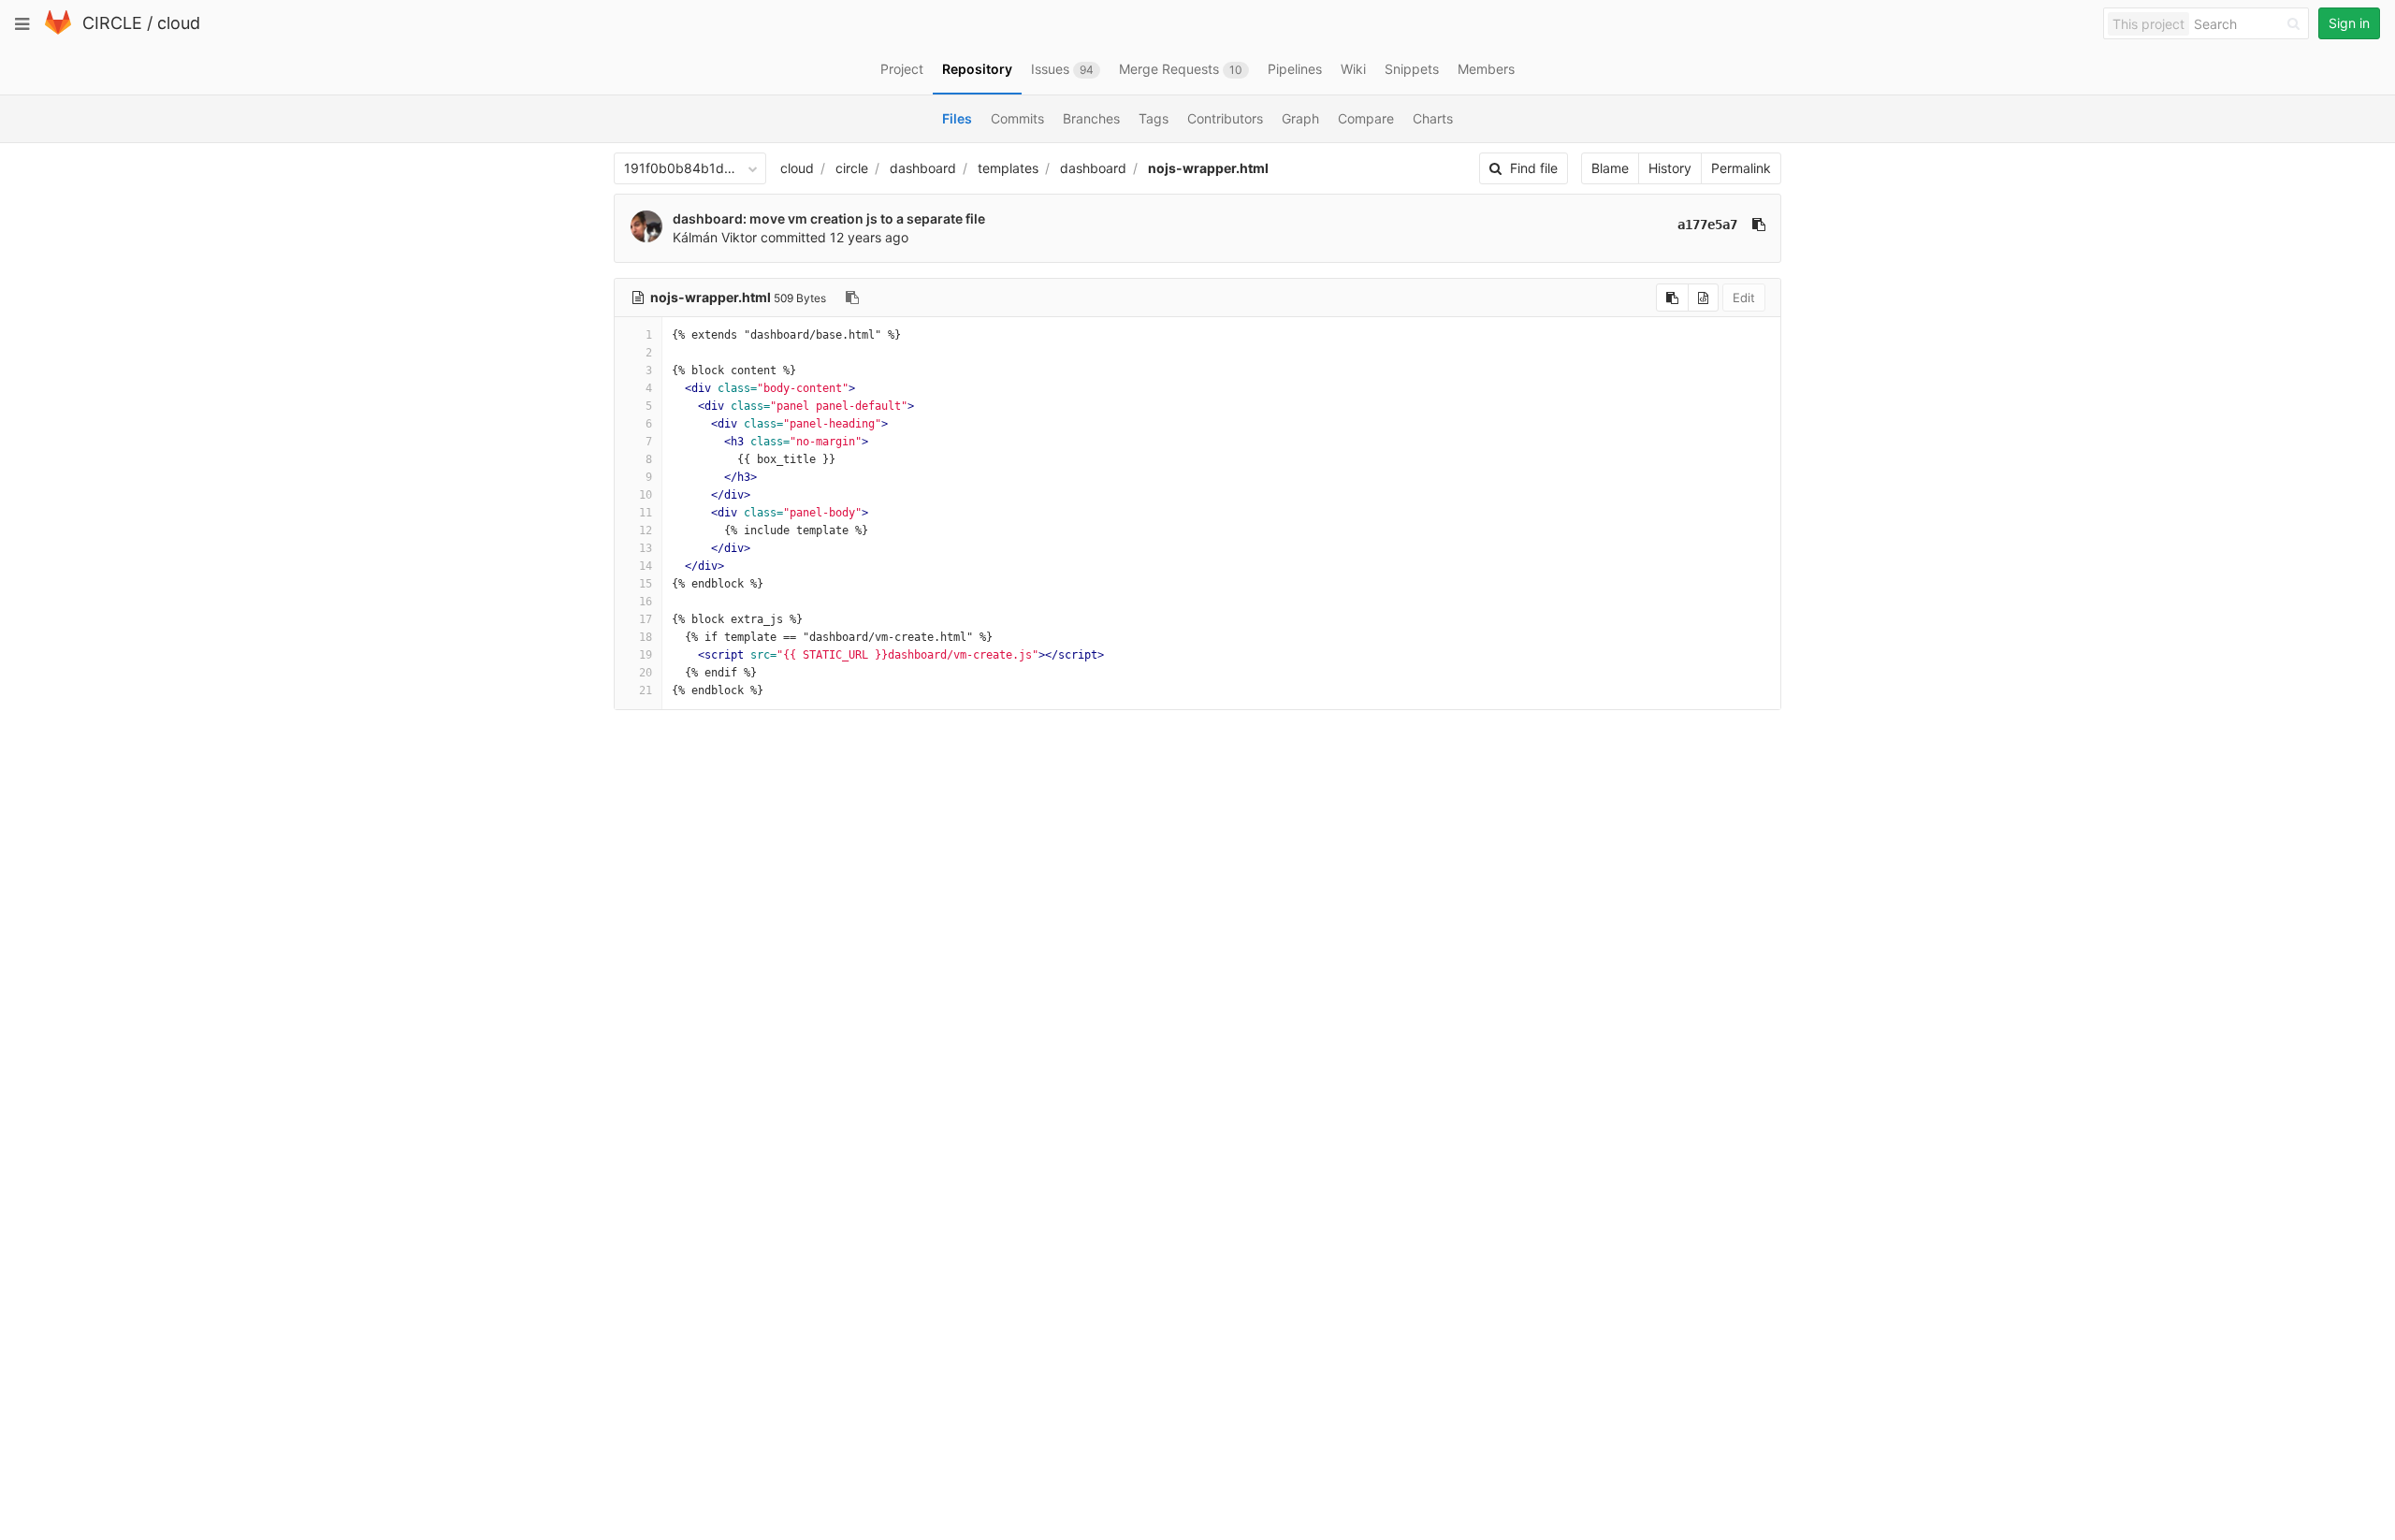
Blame (1610, 168)
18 (646, 637)
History (1670, 168)
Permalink (1741, 168)
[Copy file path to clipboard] (852, 298)
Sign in (2349, 23)
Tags (1154, 118)
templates (1008, 168)
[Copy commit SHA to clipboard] (1759, 225)
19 (646, 655)
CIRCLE (112, 23)
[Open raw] (1703, 298)
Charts (1433, 118)
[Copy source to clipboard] (1672, 298)
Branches (1091, 118)
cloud (179, 23)
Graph (1300, 118)
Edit (1744, 298)
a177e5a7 (1707, 225)
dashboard (923, 168)
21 (646, 690)
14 (646, 566)
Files (957, 118)
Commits (1017, 118)
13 (646, 548)
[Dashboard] (58, 30)
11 (646, 513)
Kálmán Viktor (715, 237)
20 (646, 673)
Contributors (1225, 118)
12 (646, 530)
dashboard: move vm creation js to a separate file (829, 218)
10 (646, 495)
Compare (1366, 118)
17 (646, 619)
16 (646, 602)
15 (646, 584)
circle (852, 168)
